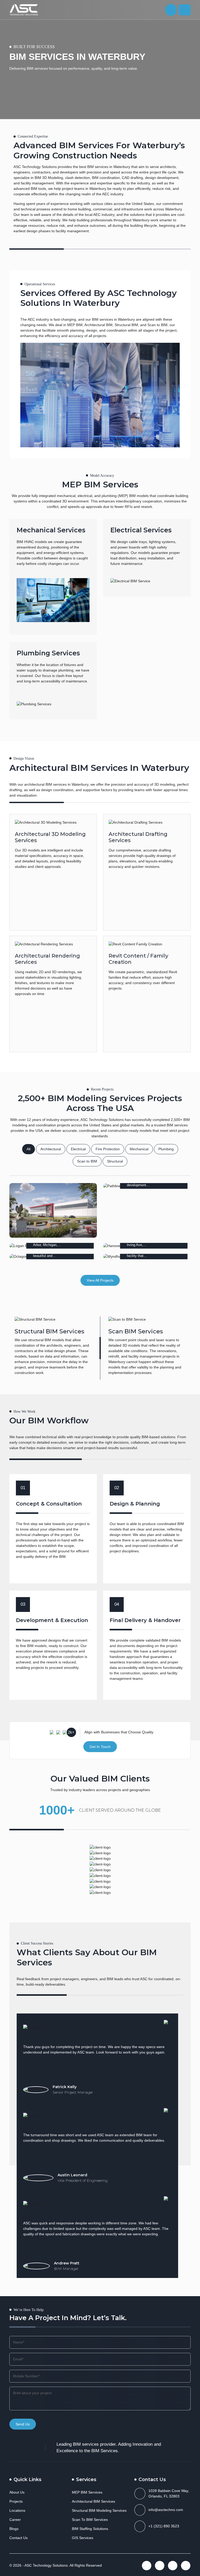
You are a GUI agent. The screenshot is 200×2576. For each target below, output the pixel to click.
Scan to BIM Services (90, 2520)
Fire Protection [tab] (108, 1149)
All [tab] (29, 1149)
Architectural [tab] (51, 1149)
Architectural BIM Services (93, 2501)
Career (15, 2520)
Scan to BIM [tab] (87, 1161)
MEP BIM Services (87, 2492)
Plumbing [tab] (166, 1149)
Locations (17, 2510)
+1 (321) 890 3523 (164, 2526)
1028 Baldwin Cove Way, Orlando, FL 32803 (169, 2493)
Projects (16, 2501)
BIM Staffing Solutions (90, 2529)
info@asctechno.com (166, 2510)
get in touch (100, 1747)
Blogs (14, 2529)
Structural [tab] (115, 1161)
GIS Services (83, 2538)
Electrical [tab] (78, 1149)
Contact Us (18, 2538)
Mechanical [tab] (139, 1149)
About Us (17, 2492)
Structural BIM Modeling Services (99, 2510)
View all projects (100, 1280)
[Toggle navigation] (185, 10)
